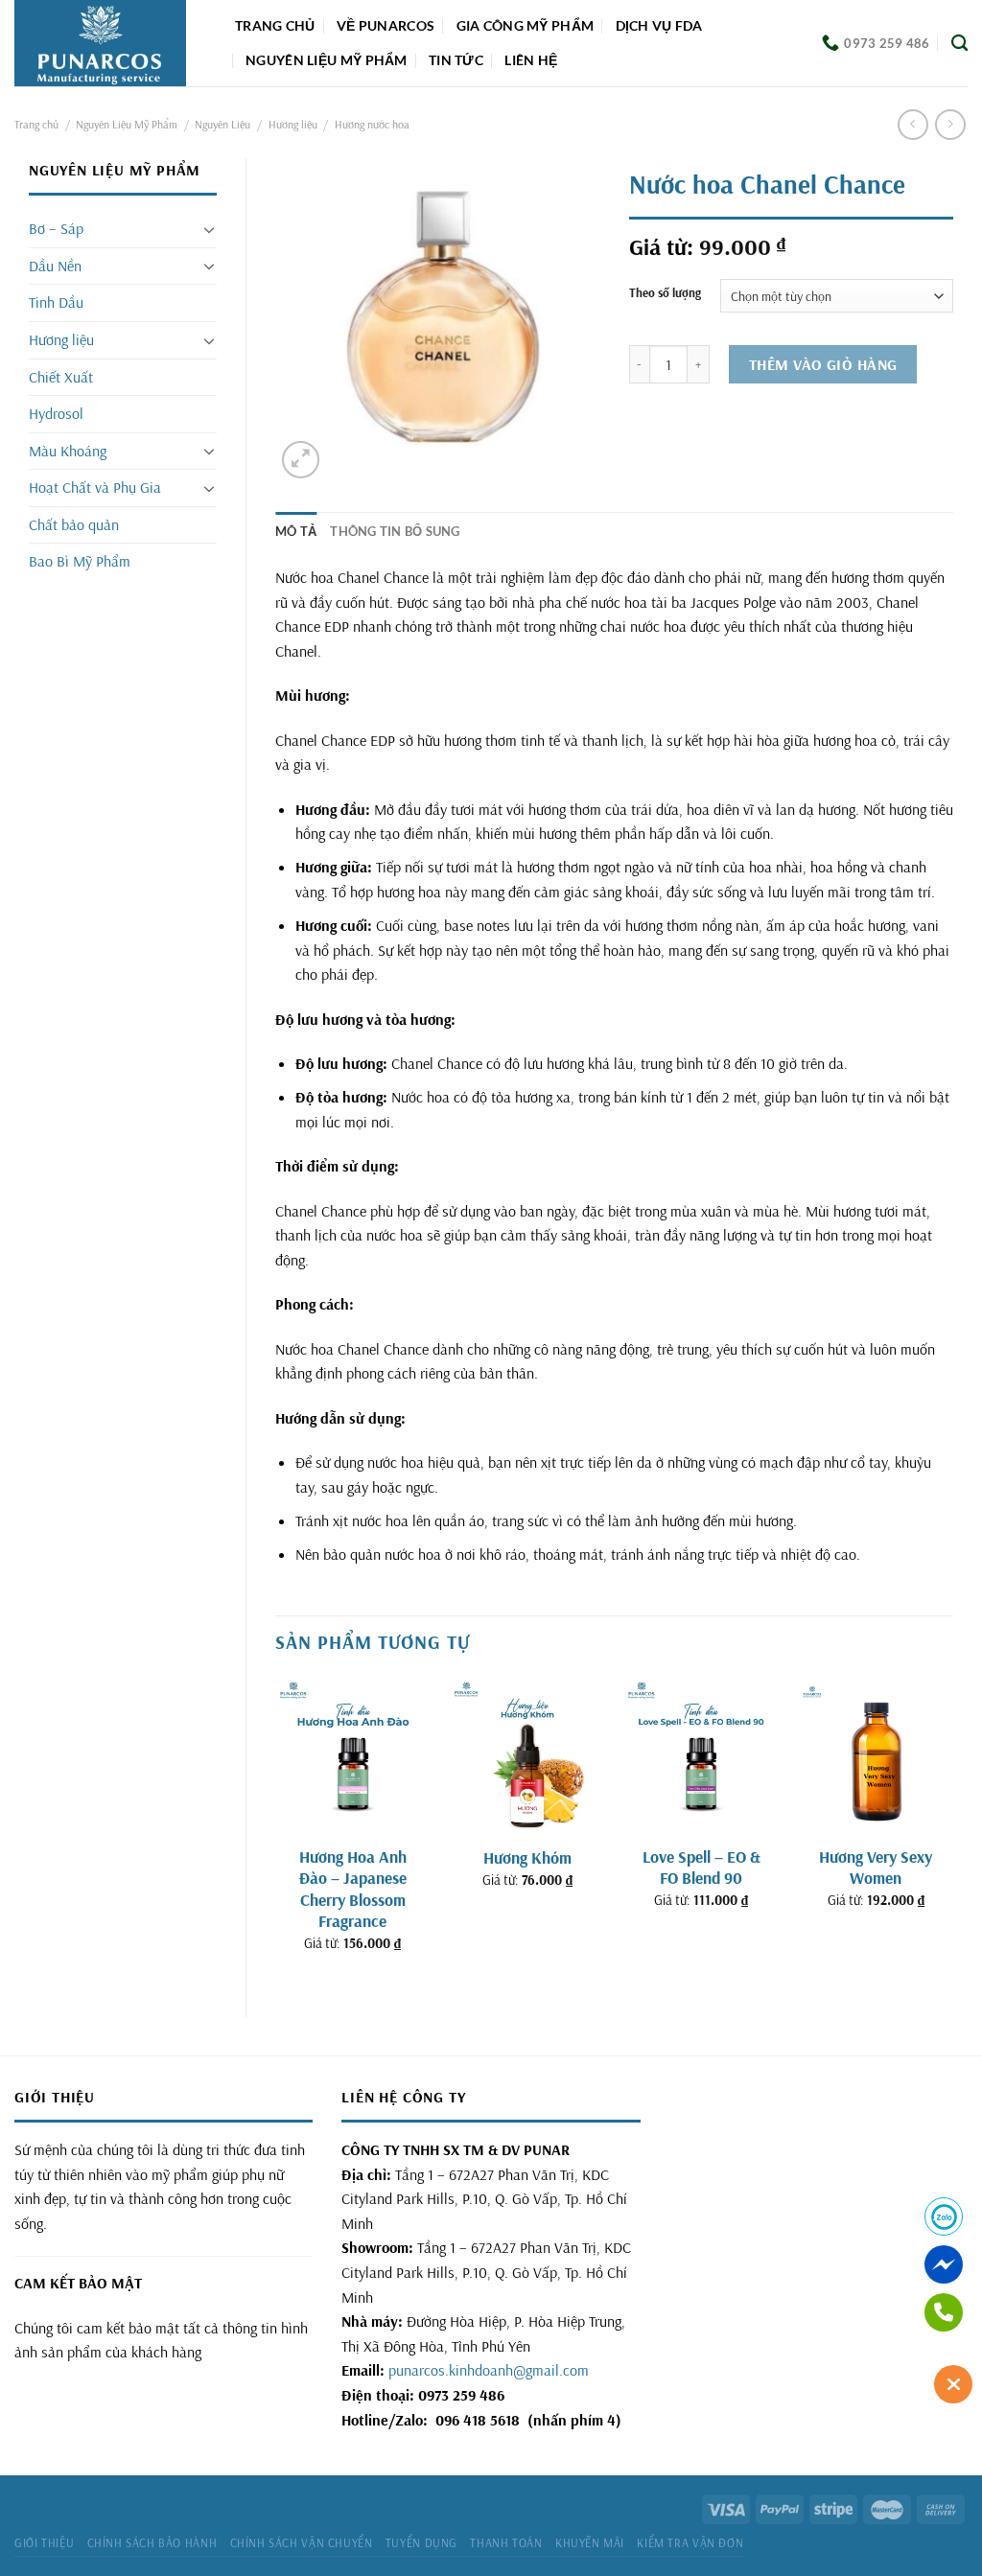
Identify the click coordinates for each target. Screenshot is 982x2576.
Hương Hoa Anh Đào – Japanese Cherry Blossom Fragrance (353, 1889)
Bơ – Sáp (56, 228)
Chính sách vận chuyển (302, 2543)
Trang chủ (275, 25)
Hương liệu (293, 124)
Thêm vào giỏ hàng (823, 364)
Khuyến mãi (590, 2543)
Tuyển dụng (421, 2543)
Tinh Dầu (56, 302)
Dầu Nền (55, 266)
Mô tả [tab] (296, 531)
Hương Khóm (527, 1857)
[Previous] (276, 1831)
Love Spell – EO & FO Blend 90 (701, 1867)
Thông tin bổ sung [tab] (395, 531)
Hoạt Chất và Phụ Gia (95, 487)
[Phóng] (301, 460)
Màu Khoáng (68, 451)
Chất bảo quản (74, 524)
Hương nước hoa (372, 124)
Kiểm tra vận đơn (690, 2543)
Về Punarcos (386, 25)
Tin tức (456, 60)
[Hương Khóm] (527, 1755)
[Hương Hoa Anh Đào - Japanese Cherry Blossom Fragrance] (353, 1755)
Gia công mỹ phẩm (526, 25)
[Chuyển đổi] (209, 229)
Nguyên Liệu (222, 124)
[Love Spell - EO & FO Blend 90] (701, 1755)
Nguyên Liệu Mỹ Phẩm (127, 124)
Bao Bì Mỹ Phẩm (80, 561)
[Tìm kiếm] (959, 44)
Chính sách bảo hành (152, 2543)
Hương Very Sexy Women (876, 1867)
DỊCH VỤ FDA (659, 25)
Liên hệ (531, 60)
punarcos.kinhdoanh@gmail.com (489, 2370)
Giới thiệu (44, 2543)
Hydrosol (56, 413)
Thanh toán (506, 2543)
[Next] (952, 1831)
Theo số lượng (665, 293)
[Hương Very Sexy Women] (876, 1755)
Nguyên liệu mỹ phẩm (326, 60)
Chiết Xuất (61, 377)
